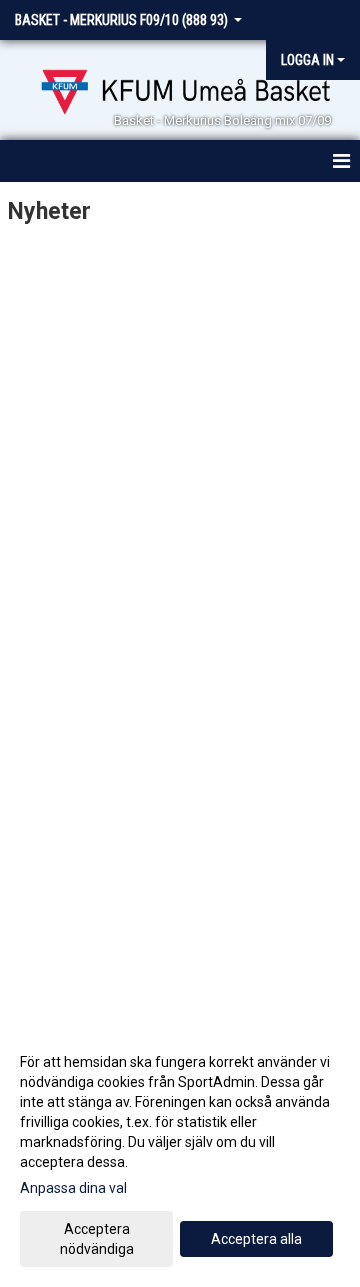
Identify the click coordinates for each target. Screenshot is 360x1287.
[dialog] (180, 1154)
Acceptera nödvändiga (97, 1239)
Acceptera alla (256, 1239)
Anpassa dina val (73, 1188)
